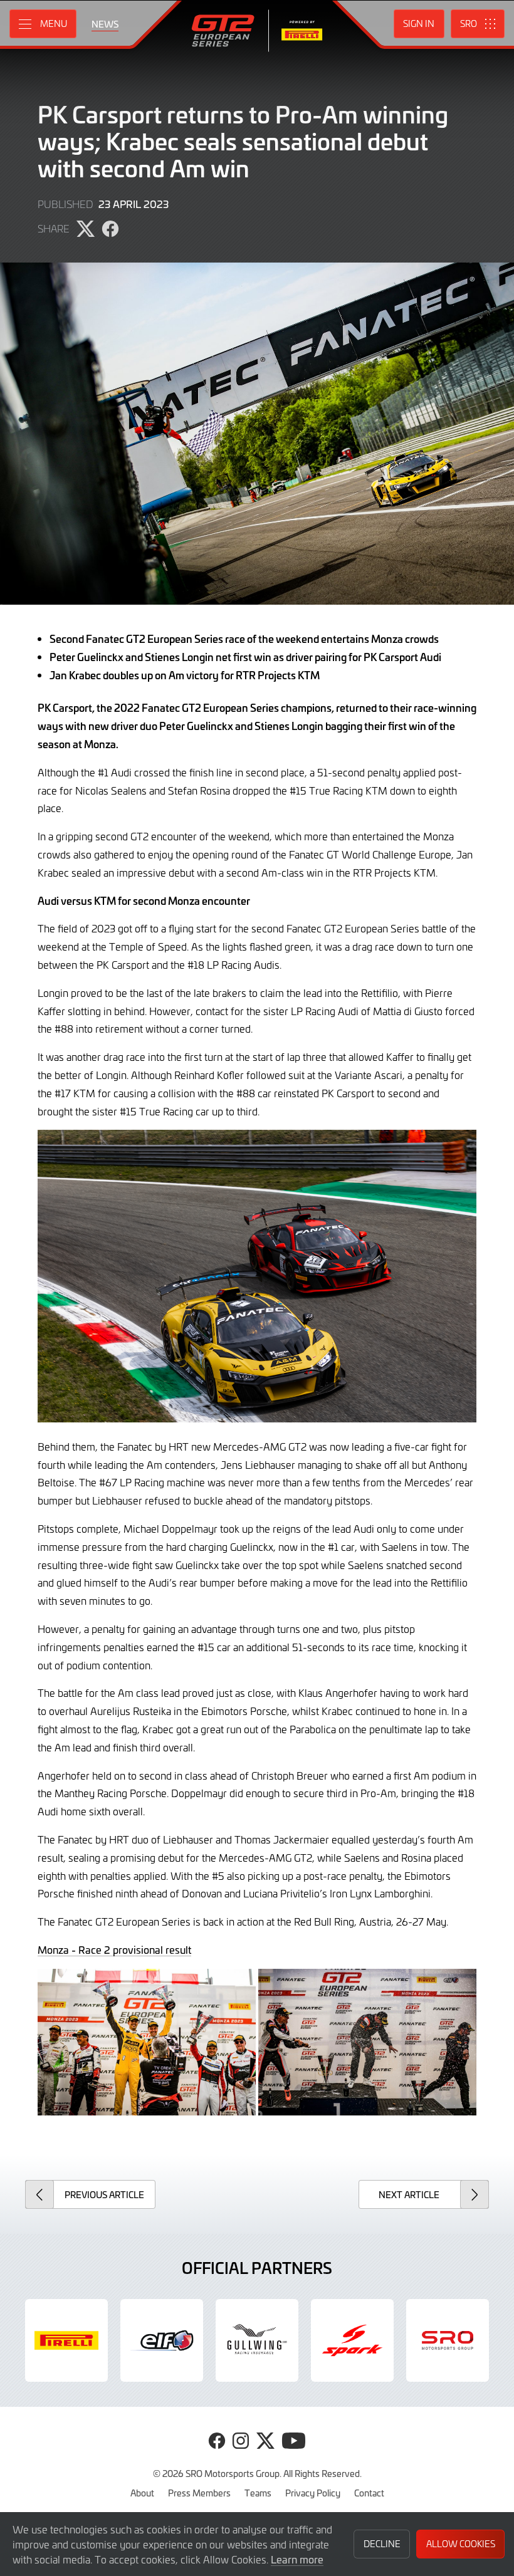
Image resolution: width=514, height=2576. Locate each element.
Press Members (199, 2493)
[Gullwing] (257, 2340)
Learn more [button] (297, 2559)
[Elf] (162, 2340)
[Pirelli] (66, 2340)
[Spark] (352, 2340)
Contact (369, 2493)
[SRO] (448, 2340)
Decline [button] (382, 2544)
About (142, 2493)
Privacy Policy (313, 2493)
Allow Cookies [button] (461, 2544)
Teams (258, 2493)
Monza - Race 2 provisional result (114, 1949)
